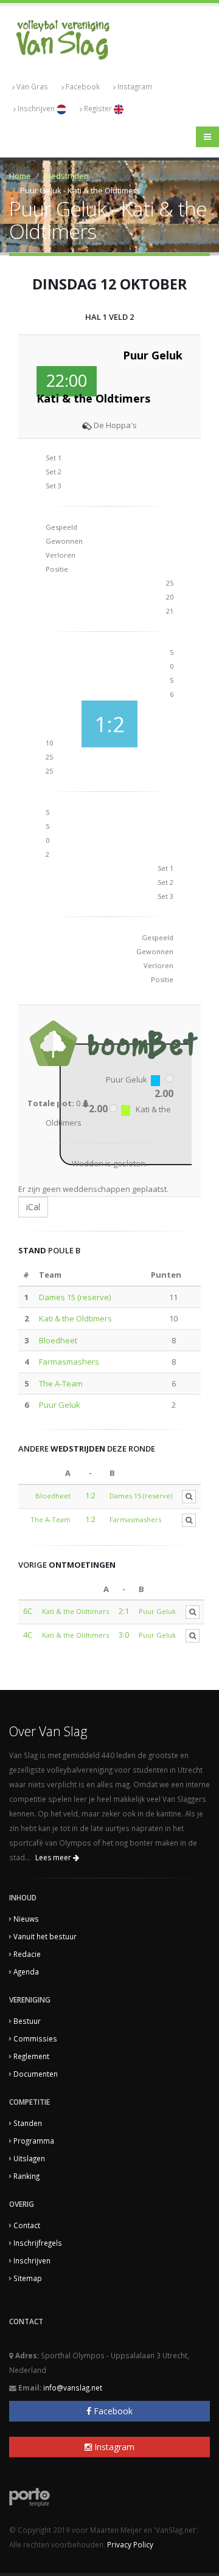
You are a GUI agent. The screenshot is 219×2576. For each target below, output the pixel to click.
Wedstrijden (66, 176)
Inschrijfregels (38, 2243)
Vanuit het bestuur (45, 1936)
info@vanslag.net (73, 2387)
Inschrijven (37, 108)
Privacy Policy (130, 2544)
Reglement (31, 2056)
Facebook (83, 86)
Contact (27, 2225)
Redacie (27, 1954)
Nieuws (26, 1919)
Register (99, 108)
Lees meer (54, 1858)
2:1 (124, 1611)
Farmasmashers (69, 1362)
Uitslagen (29, 2158)
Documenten (36, 2074)
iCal (33, 1207)
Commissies (35, 2038)
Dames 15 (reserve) (75, 1297)
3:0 (124, 1635)
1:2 (90, 1495)
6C (28, 1611)
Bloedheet (58, 1340)
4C (28, 1635)
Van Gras (32, 86)
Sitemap (28, 2278)
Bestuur (27, 2021)
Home (20, 176)
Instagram (135, 86)
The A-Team (61, 1383)
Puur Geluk (60, 1405)
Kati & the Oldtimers (75, 1318)
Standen (28, 2123)
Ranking (26, 2176)
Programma (34, 2141)
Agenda (26, 1972)
